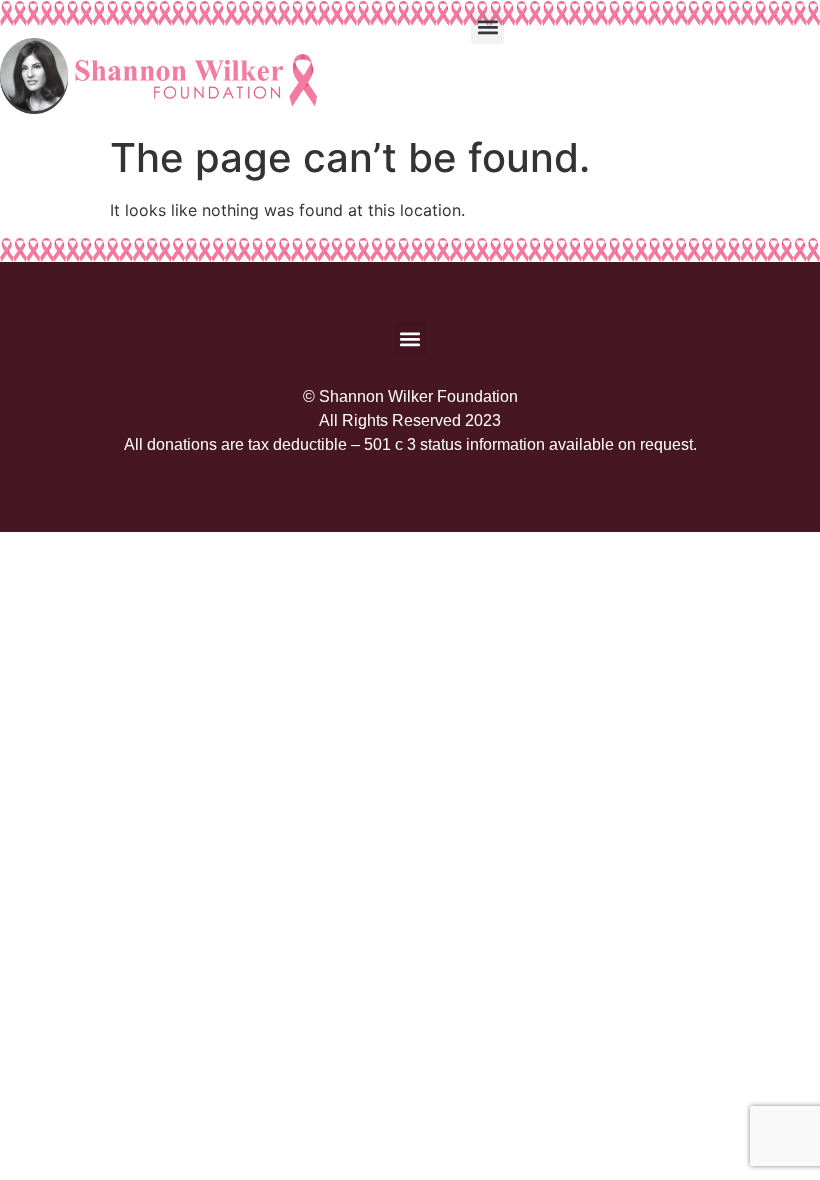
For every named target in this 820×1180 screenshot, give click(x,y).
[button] (487, 27)
